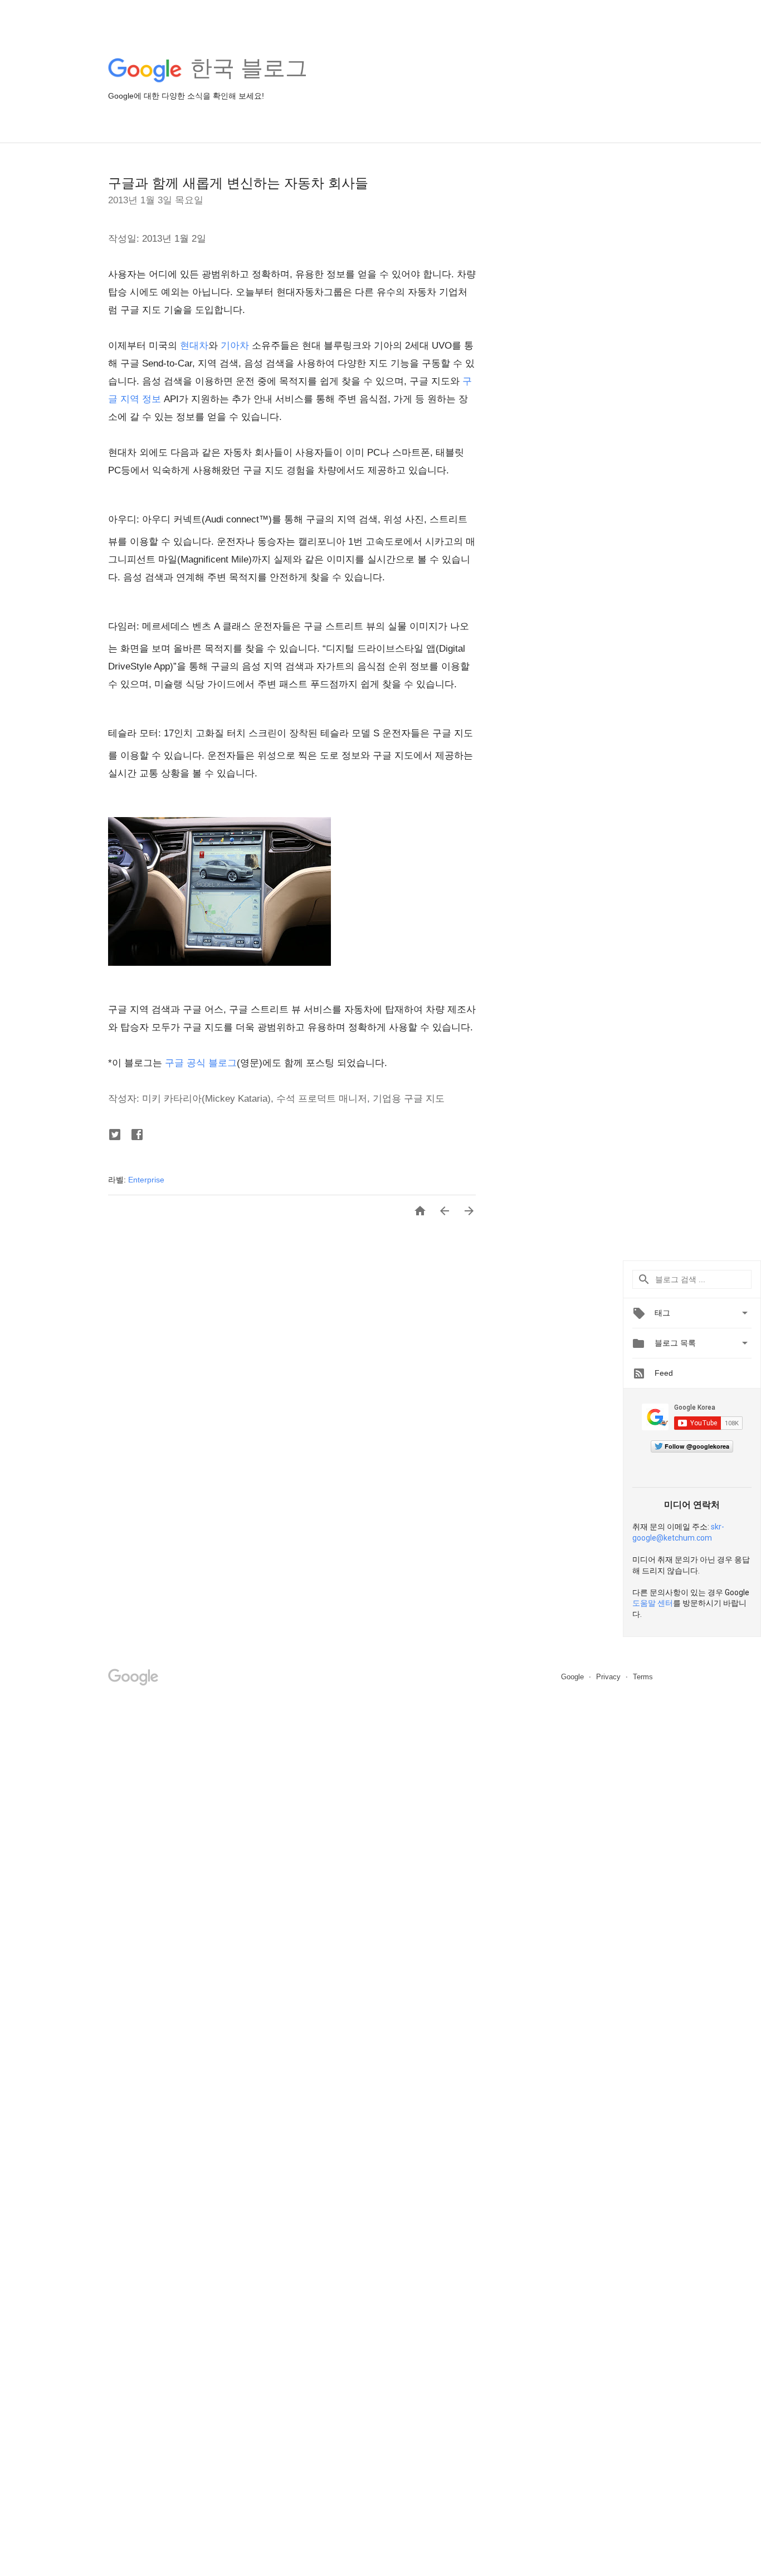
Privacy (609, 1677)
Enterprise (146, 1180)
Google (574, 1677)
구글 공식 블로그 (201, 1063)
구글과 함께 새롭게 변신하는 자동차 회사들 (238, 183)
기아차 (235, 346)
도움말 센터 (653, 1603)
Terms (643, 1677)
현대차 (194, 346)
